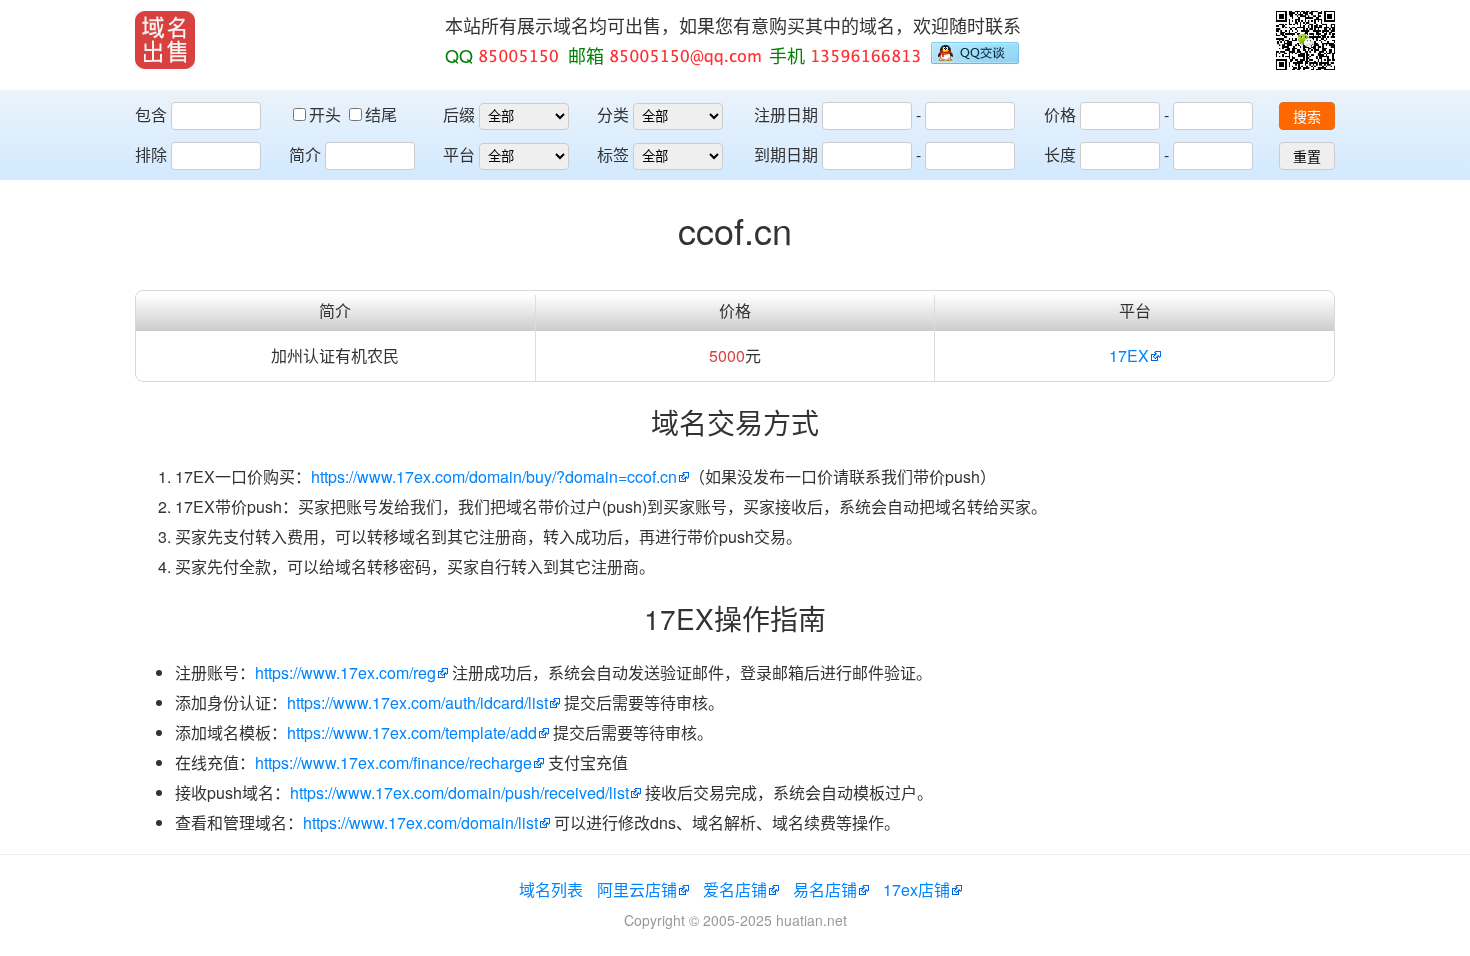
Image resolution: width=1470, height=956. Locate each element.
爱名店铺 (735, 889)
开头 (327, 114)
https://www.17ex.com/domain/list (420, 822)
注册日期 (786, 114)
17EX (1129, 355)
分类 (613, 114)
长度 (1060, 154)
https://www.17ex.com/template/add (412, 732)
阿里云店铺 (637, 889)
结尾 (381, 114)
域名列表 (551, 889)
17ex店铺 (916, 889)
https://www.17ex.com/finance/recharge (393, 762)
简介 (305, 154)
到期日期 (786, 154)
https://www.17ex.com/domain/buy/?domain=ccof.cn (494, 476)
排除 (151, 154)
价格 (1060, 114)
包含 (151, 114)
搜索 (1307, 117)
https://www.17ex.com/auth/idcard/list (417, 702)
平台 (459, 154)
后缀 (459, 114)
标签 (613, 154)
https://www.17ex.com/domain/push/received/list (459, 792)
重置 (1307, 157)
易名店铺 (825, 889)
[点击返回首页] (165, 40)
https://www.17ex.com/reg (345, 672)
